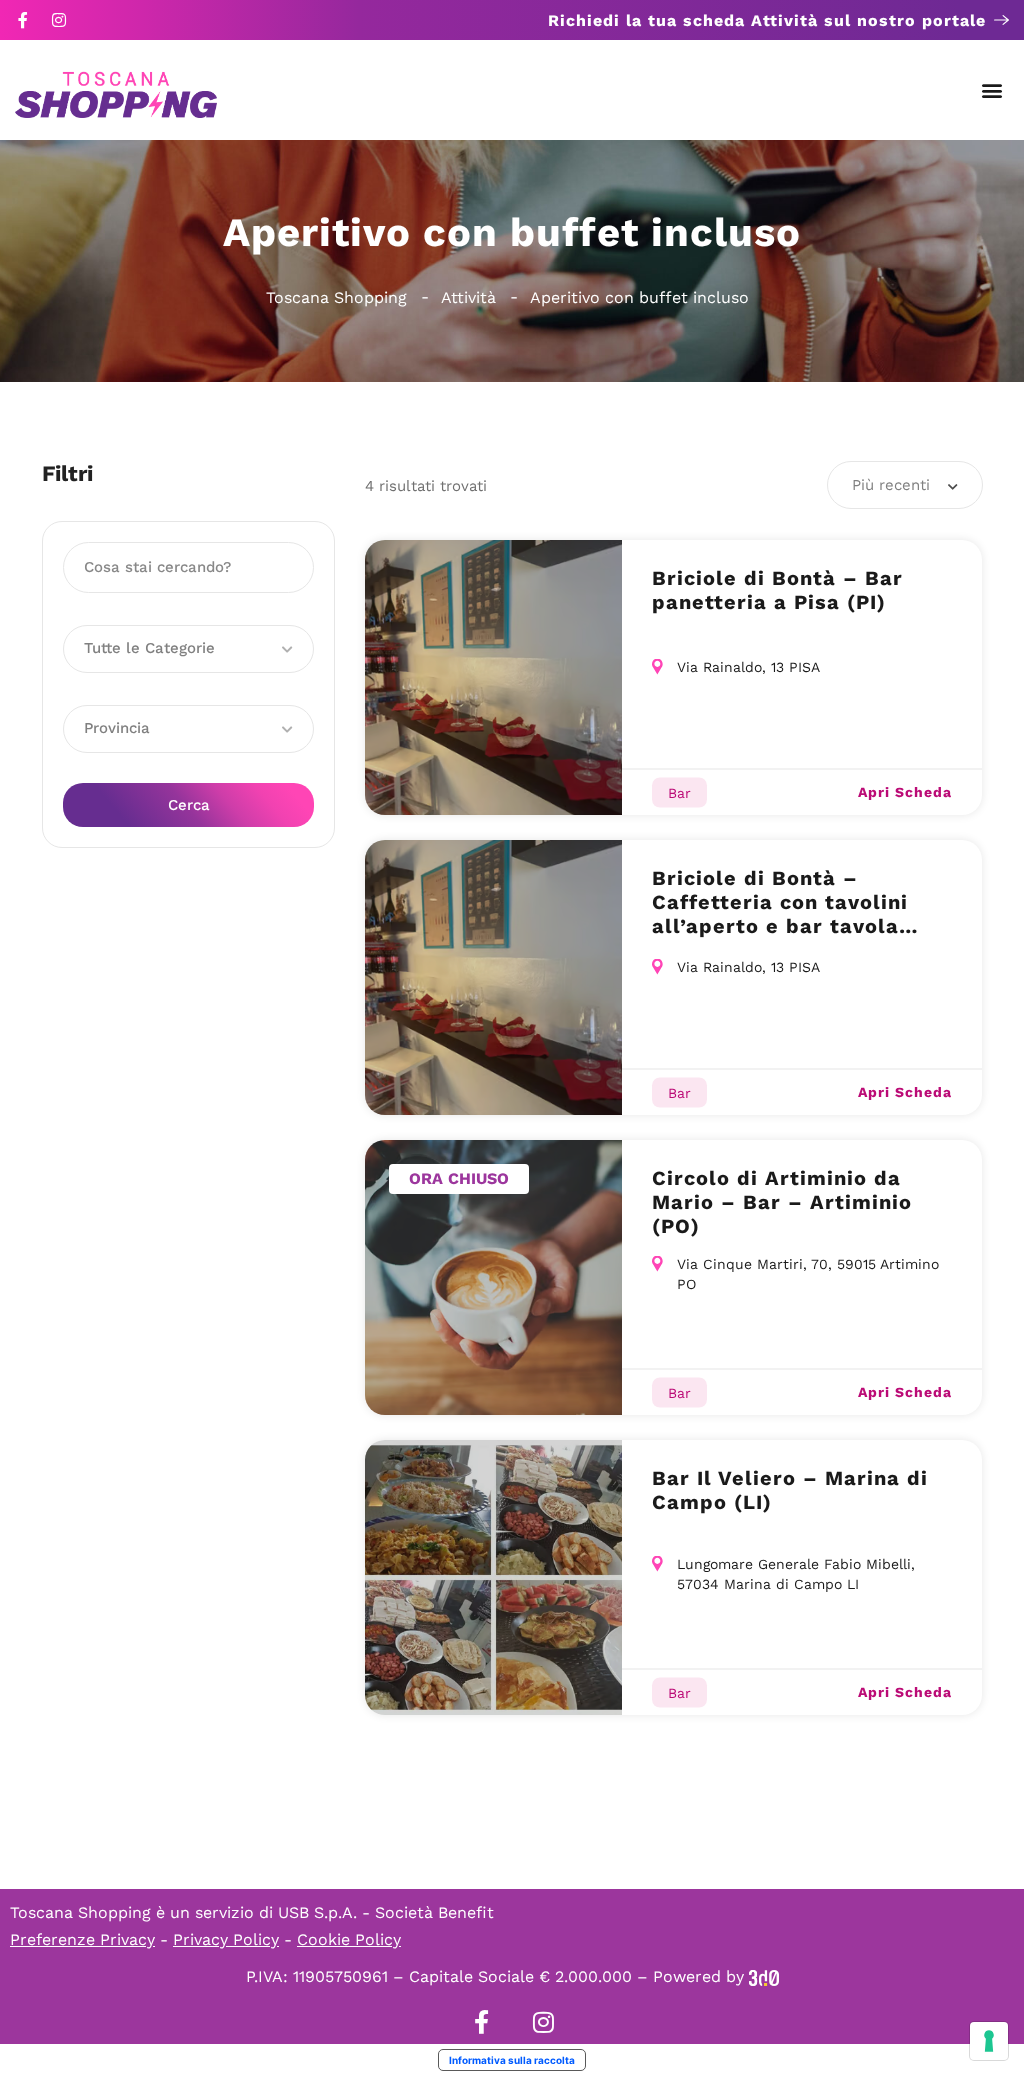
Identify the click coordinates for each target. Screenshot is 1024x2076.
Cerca (189, 805)
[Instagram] (59, 20)
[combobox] (905, 485)
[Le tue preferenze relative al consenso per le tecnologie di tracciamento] (989, 2041)
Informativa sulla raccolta (512, 2060)
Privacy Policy (226, 1939)
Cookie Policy (349, 1939)
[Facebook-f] (23, 20)
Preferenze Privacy (82, 1939)
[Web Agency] (764, 1976)
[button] (992, 90)
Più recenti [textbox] (891, 485)
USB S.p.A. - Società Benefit (386, 1912)
